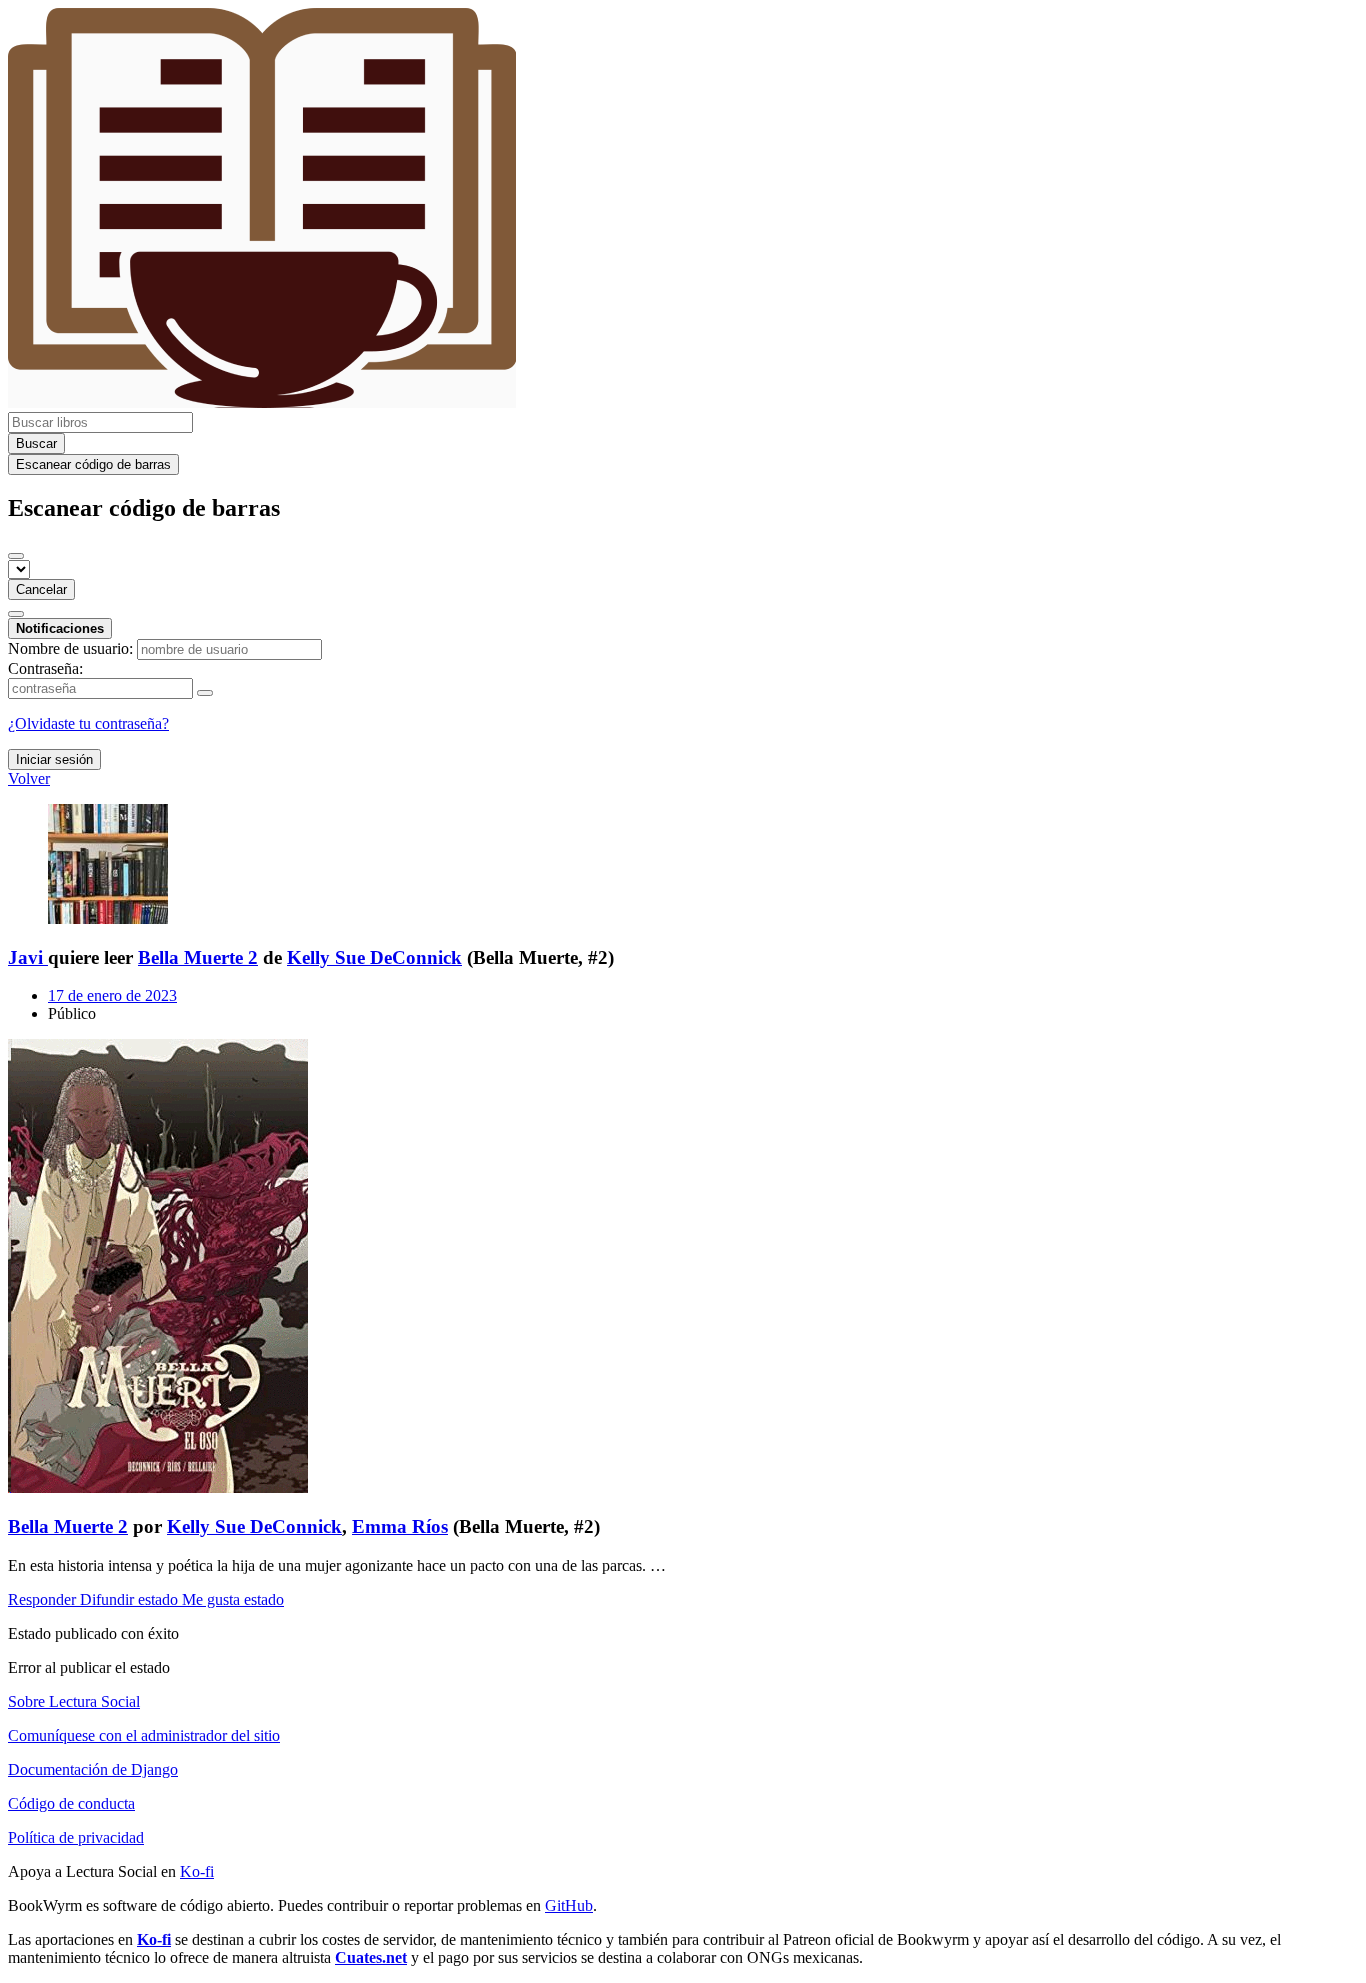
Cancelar (41, 589)
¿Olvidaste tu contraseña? (88, 723)
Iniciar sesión (54, 759)
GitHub (569, 1905)
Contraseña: (45, 668)
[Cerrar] (16, 556)
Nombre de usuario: (70, 648)
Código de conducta (71, 1803)
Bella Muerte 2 (198, 957)
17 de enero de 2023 (112, 995)
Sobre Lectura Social (74, 1701)
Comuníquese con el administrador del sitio (144, 1735)
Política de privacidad (76, 1837)
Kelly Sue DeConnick (374, 957)
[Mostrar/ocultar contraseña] (205, 693)
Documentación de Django (93, 1769)
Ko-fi (197, 1871)
